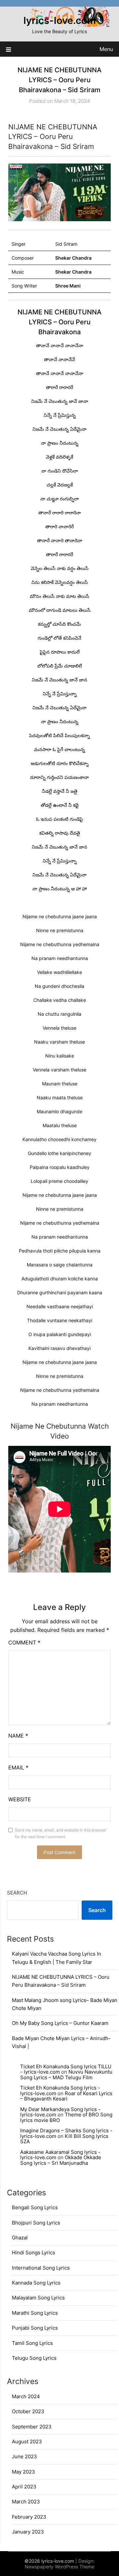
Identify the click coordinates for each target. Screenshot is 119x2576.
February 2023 (29, 2517)
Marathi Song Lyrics (35, 2313)
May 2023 (23, 2472)
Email (18, 1768)
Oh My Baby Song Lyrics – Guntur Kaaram (60, 2023)
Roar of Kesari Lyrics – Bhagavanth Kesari (66, 2096)
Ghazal (20, 2238)
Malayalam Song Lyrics (38, 2298)
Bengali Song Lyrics (35, 2207)
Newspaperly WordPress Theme (59, 2567)
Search (17, 1893)
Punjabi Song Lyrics (35, 2328)
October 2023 (28, 2411)
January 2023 (28, 2532)
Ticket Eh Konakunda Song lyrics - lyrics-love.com (60, 2091)
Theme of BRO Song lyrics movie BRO (66, 2117)
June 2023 (24, 2456)
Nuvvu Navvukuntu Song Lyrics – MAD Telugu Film (66, 2075)
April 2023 (24, 2487)
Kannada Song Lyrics (36, 2283)
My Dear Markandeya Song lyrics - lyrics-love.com (60, 2112)
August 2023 (27, 2442)
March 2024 (26, 2396)
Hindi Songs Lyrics (34, 2253)
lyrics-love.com (60, 20)
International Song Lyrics (41, 2268)
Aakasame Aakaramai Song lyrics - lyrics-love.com (60, 2155)
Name (18, 1736)
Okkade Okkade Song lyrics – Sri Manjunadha (61, 2160)
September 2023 (32, 2427)
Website (20, 1799)
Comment (24, 1642)
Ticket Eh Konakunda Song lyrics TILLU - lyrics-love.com (66, 2069)
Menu (106, 49)
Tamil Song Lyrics (32, 2343)
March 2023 (26, 2502)
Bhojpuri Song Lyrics (36, 2223)
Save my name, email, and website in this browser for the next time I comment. (61, 1833)
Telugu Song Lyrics (34, 2358)
